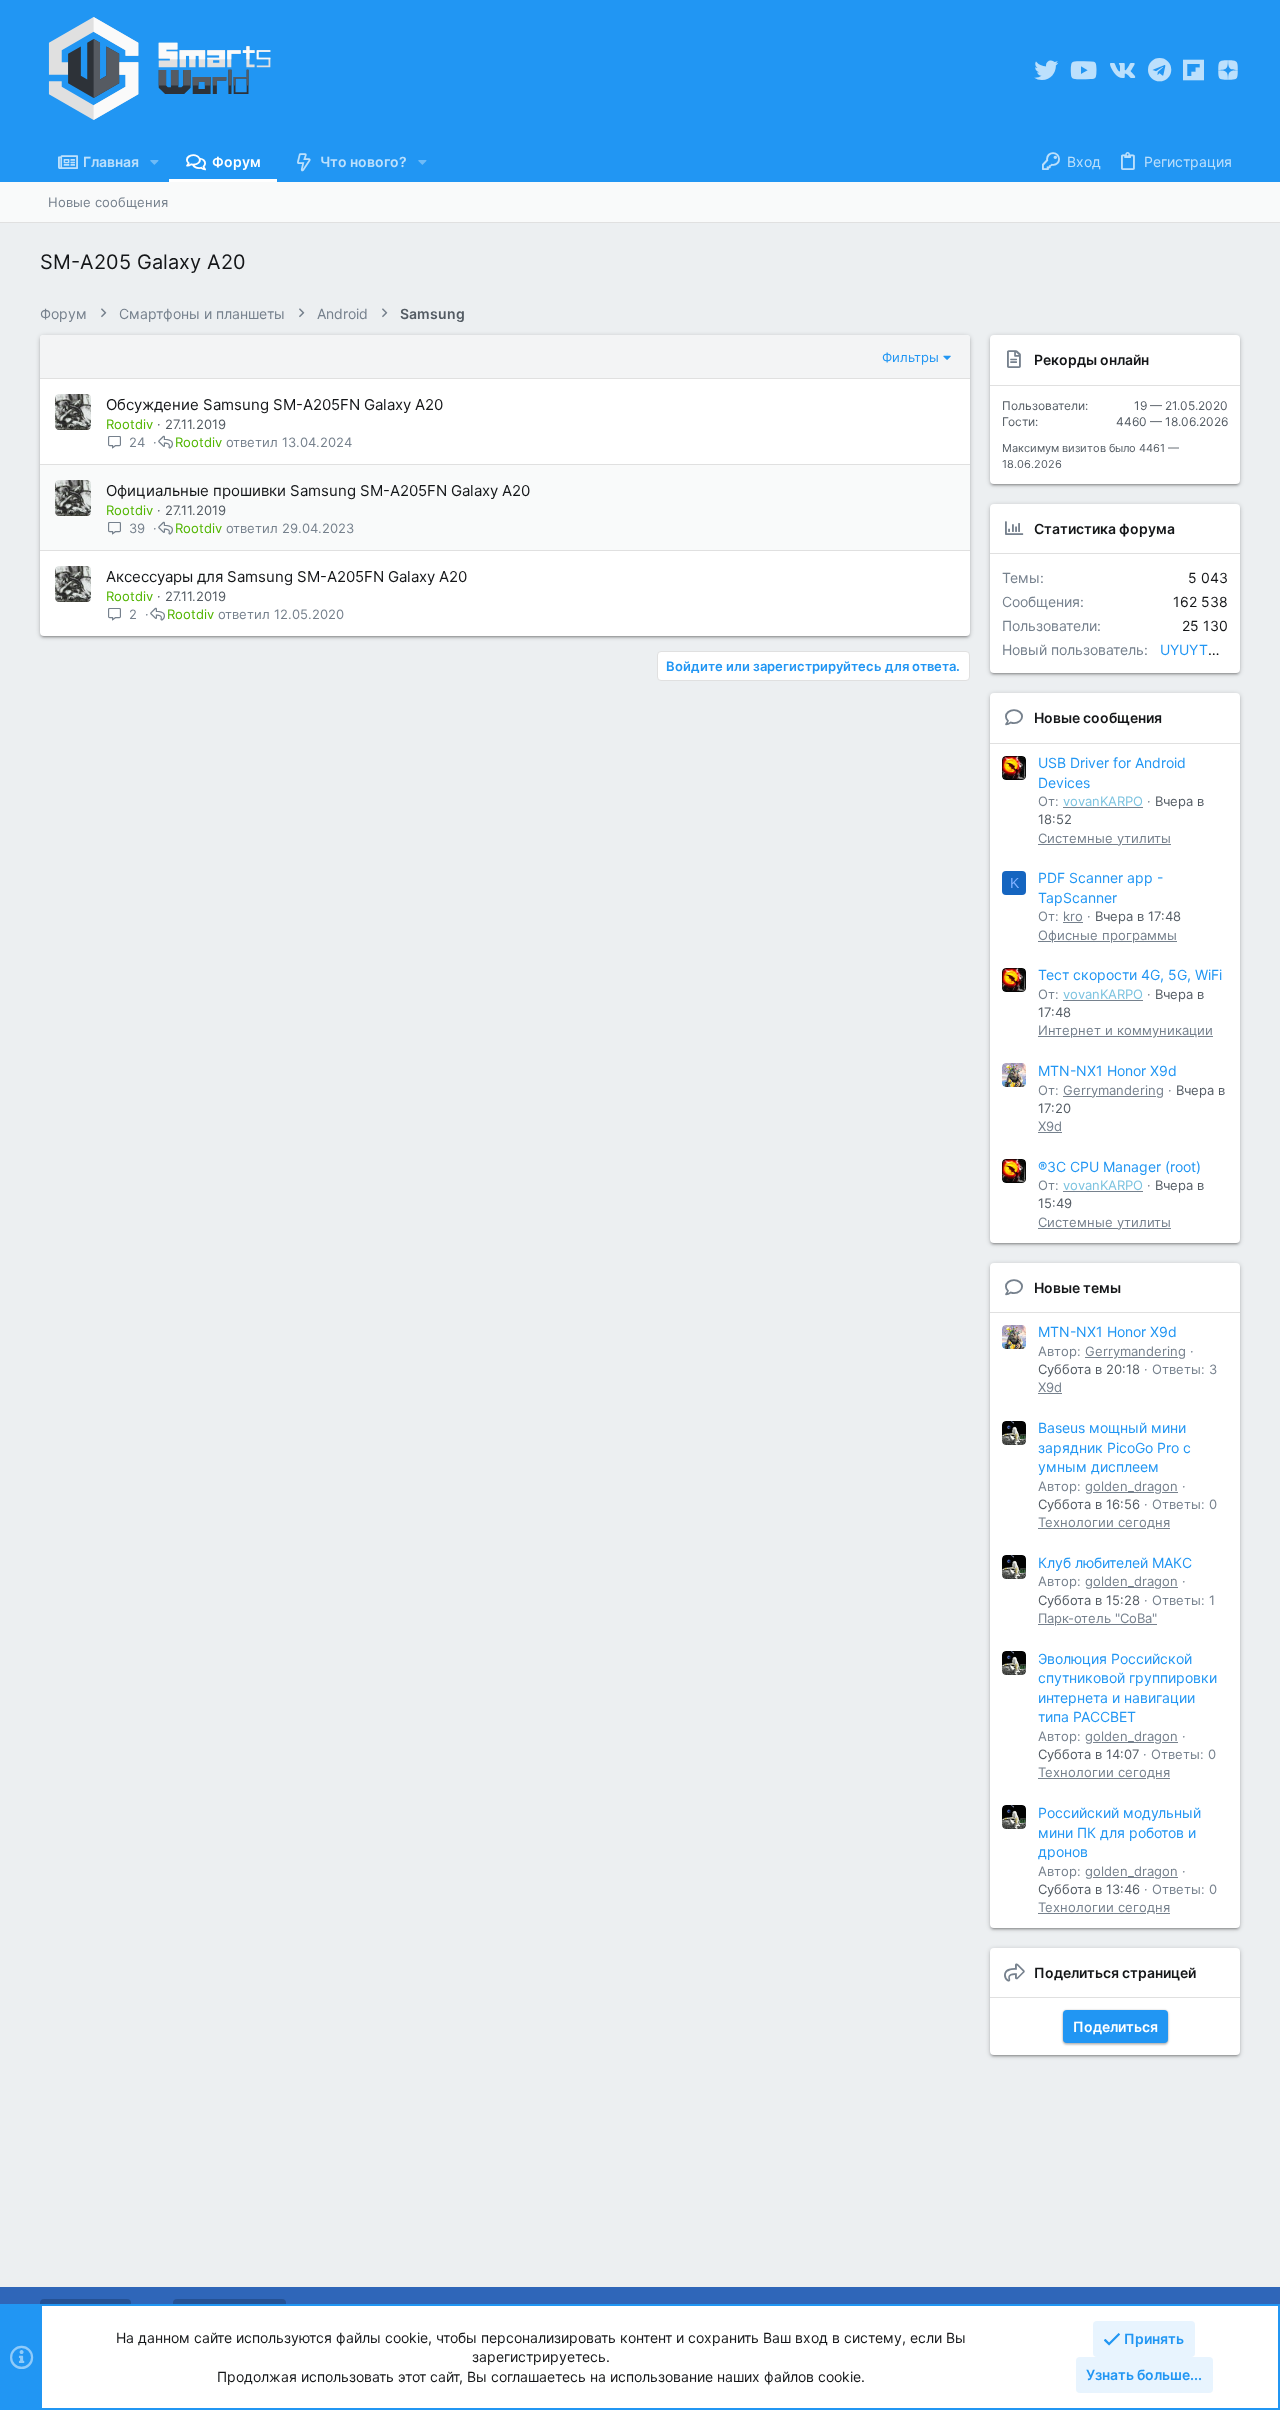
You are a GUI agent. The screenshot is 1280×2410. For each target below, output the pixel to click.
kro (1073, 916)
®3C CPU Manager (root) (1119, 1166)
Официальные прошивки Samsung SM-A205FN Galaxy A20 (318, 490)
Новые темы (1077, 1287)
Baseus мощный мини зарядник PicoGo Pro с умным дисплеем (1114, 1447)
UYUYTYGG (1198, 649)
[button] (154, 162)
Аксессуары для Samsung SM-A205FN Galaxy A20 (286, 576)
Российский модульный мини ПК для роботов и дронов (1119, 1832)
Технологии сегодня (1104, 1522)
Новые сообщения (1098, 717)
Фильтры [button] (910, 357)
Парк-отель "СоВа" (1097, 1618)
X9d (1050, 1126)
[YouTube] (1083, 70)
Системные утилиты (1104, 838)
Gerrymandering (1113, 1090)
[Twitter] (1046, 70)
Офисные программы (1107, 935)
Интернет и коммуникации (1125, 1030)
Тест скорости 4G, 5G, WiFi (1130, 974)
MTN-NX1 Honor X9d (1107, 1070)
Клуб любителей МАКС (1115, 1562)
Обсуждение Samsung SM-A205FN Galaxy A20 (274, 404)
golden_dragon (1131, 1486)
